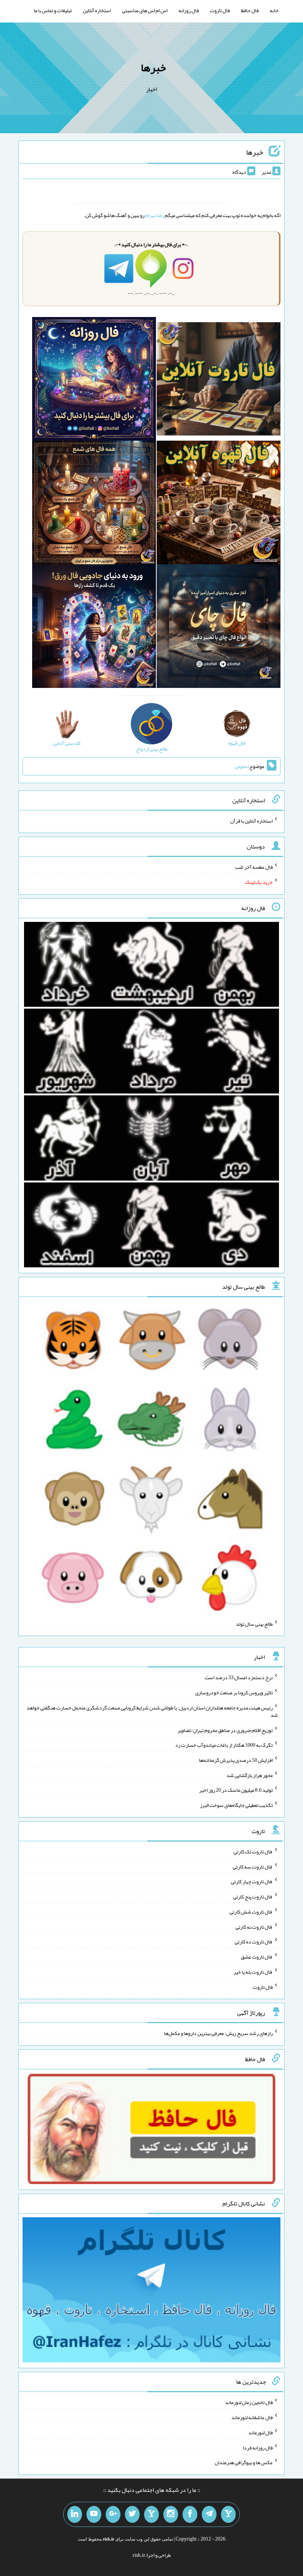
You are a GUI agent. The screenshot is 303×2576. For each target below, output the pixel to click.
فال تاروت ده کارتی (254, 1942)
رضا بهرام (155, 215)
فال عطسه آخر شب (254, 867)
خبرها (153, 68)
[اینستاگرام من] (171, 2514)
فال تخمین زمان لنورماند (249, 2402)
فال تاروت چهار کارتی (252, 1881)
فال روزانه (189, 10)
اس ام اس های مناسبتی (145, 10)
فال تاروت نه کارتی (254, 1926)
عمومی (241, 766)
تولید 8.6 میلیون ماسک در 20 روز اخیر (236, 1790)
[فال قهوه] (219, 504)
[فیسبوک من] (190, 2514)
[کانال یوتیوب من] (94, 2514)
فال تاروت (220, 10)
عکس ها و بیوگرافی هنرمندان (244, 2462)
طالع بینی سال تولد (254, 1623)
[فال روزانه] (94, 380)
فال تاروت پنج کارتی (253, 1897)
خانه (274, 10)
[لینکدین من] (75, 2514)
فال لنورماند (261, 2432)
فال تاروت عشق (257, 1957)
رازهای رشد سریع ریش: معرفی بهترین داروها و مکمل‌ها (218, 2033)
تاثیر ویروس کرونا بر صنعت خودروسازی (234, 1692)
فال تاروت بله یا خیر (253, 1972)
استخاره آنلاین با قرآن (251, 820)
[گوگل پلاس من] (113, 2514)
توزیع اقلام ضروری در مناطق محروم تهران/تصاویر (225, 1730)
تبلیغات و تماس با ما (53, 10)
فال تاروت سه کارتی (253, 1866)
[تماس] (151, 2514)
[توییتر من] (132, 2514)
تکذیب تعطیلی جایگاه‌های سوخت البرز (236, 1805)
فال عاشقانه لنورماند (252, 2417)
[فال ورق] (94, 628)
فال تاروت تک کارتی (253, 1852)
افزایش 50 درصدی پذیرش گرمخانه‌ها (236, 1760)
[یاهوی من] (228, 2514)
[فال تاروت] (219, 380)
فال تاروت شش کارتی (251, 1912)
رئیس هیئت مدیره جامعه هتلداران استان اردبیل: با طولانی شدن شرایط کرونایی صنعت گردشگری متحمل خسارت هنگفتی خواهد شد (152, 1711)
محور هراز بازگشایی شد (250, 1775)
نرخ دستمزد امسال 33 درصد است (239, 1677)
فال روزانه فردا (258, 2447)
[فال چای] (219, 628)
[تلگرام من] (209, 2514)
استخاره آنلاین (97, 10)
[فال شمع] (94, 504)
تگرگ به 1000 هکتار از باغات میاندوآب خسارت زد (224, 1745)
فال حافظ (250, 10)
